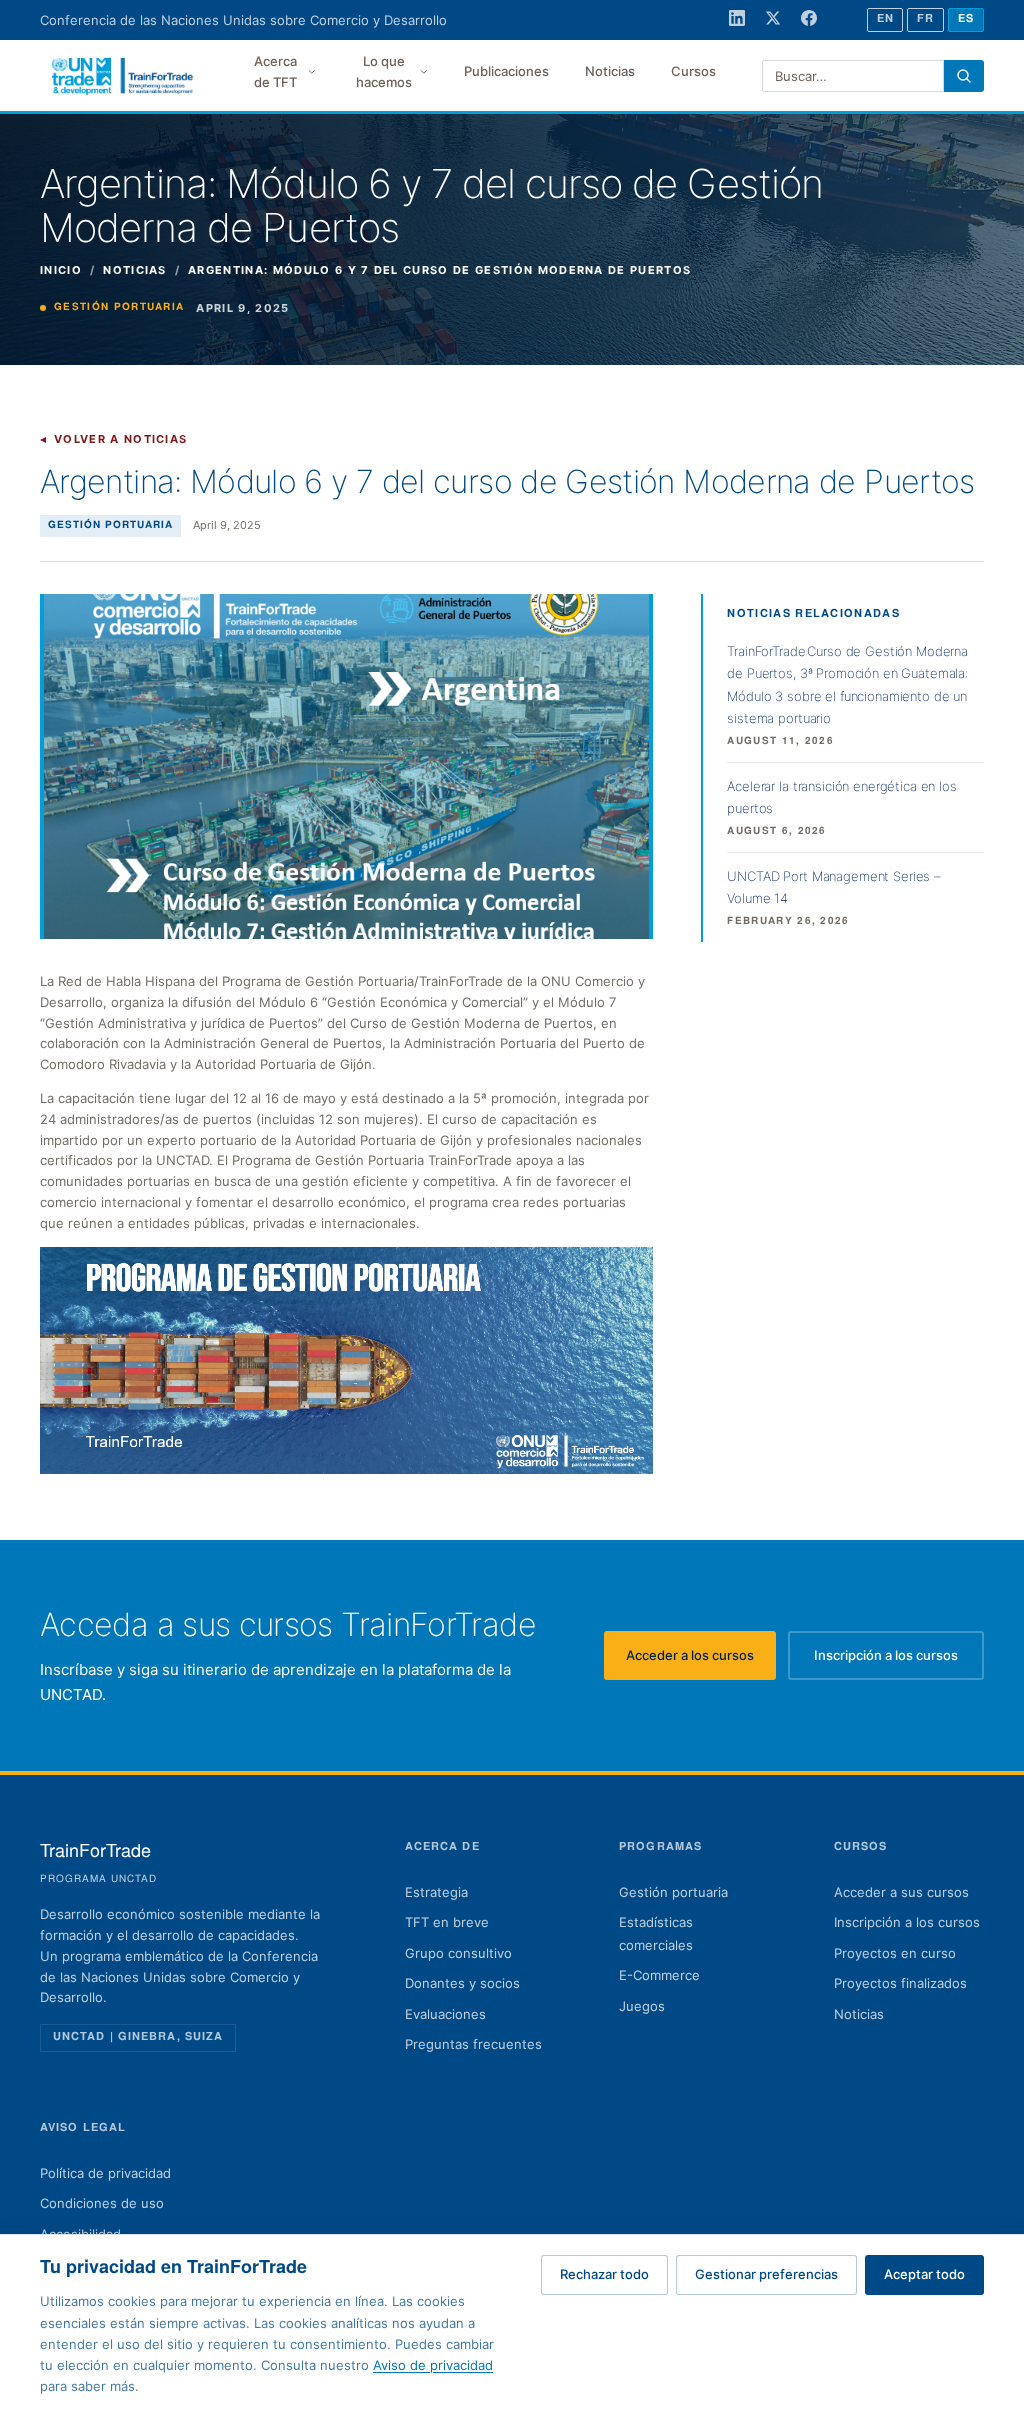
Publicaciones (506, 71)
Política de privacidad (105, 2173)
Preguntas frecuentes (473, 2044)
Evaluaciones (445, 2014)
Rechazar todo (604, 2274)
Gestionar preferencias (766, 2274)
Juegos (642, 2006)
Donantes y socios (462, 1983)
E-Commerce (659, 1975)
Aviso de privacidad (433, 2365)
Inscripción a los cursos (899, 1660)
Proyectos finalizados (900, 1983)
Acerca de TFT (275, 71)
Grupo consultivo (458, 1953)
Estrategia (436, 1892)
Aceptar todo (924, 2274)
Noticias (610, 71)
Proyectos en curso (895, 1953)
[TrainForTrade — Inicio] (123, 76)
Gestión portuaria (673, 1892)
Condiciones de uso (102, 2203)
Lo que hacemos (384, 71)
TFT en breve (447, 1922)
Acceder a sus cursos (901, 1892)
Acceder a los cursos (701, 1660)
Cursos (693, 71)
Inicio (61, 270)
